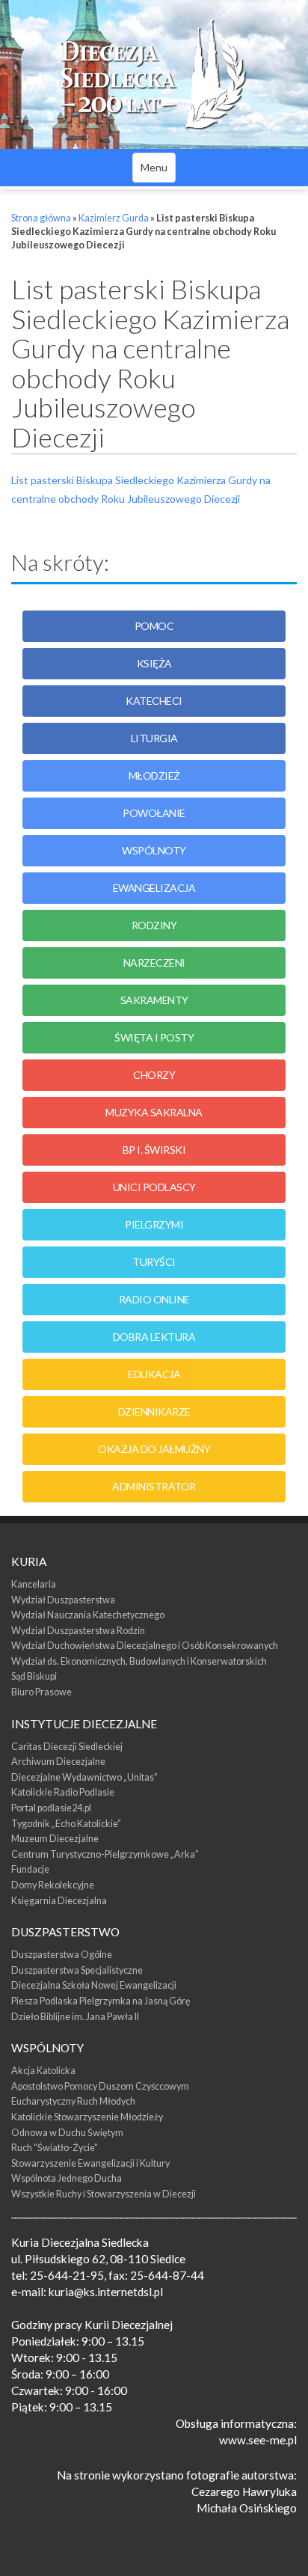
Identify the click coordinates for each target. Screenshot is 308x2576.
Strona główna (41, 218)
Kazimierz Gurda (114, 218)
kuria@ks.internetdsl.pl (106, 2292)
